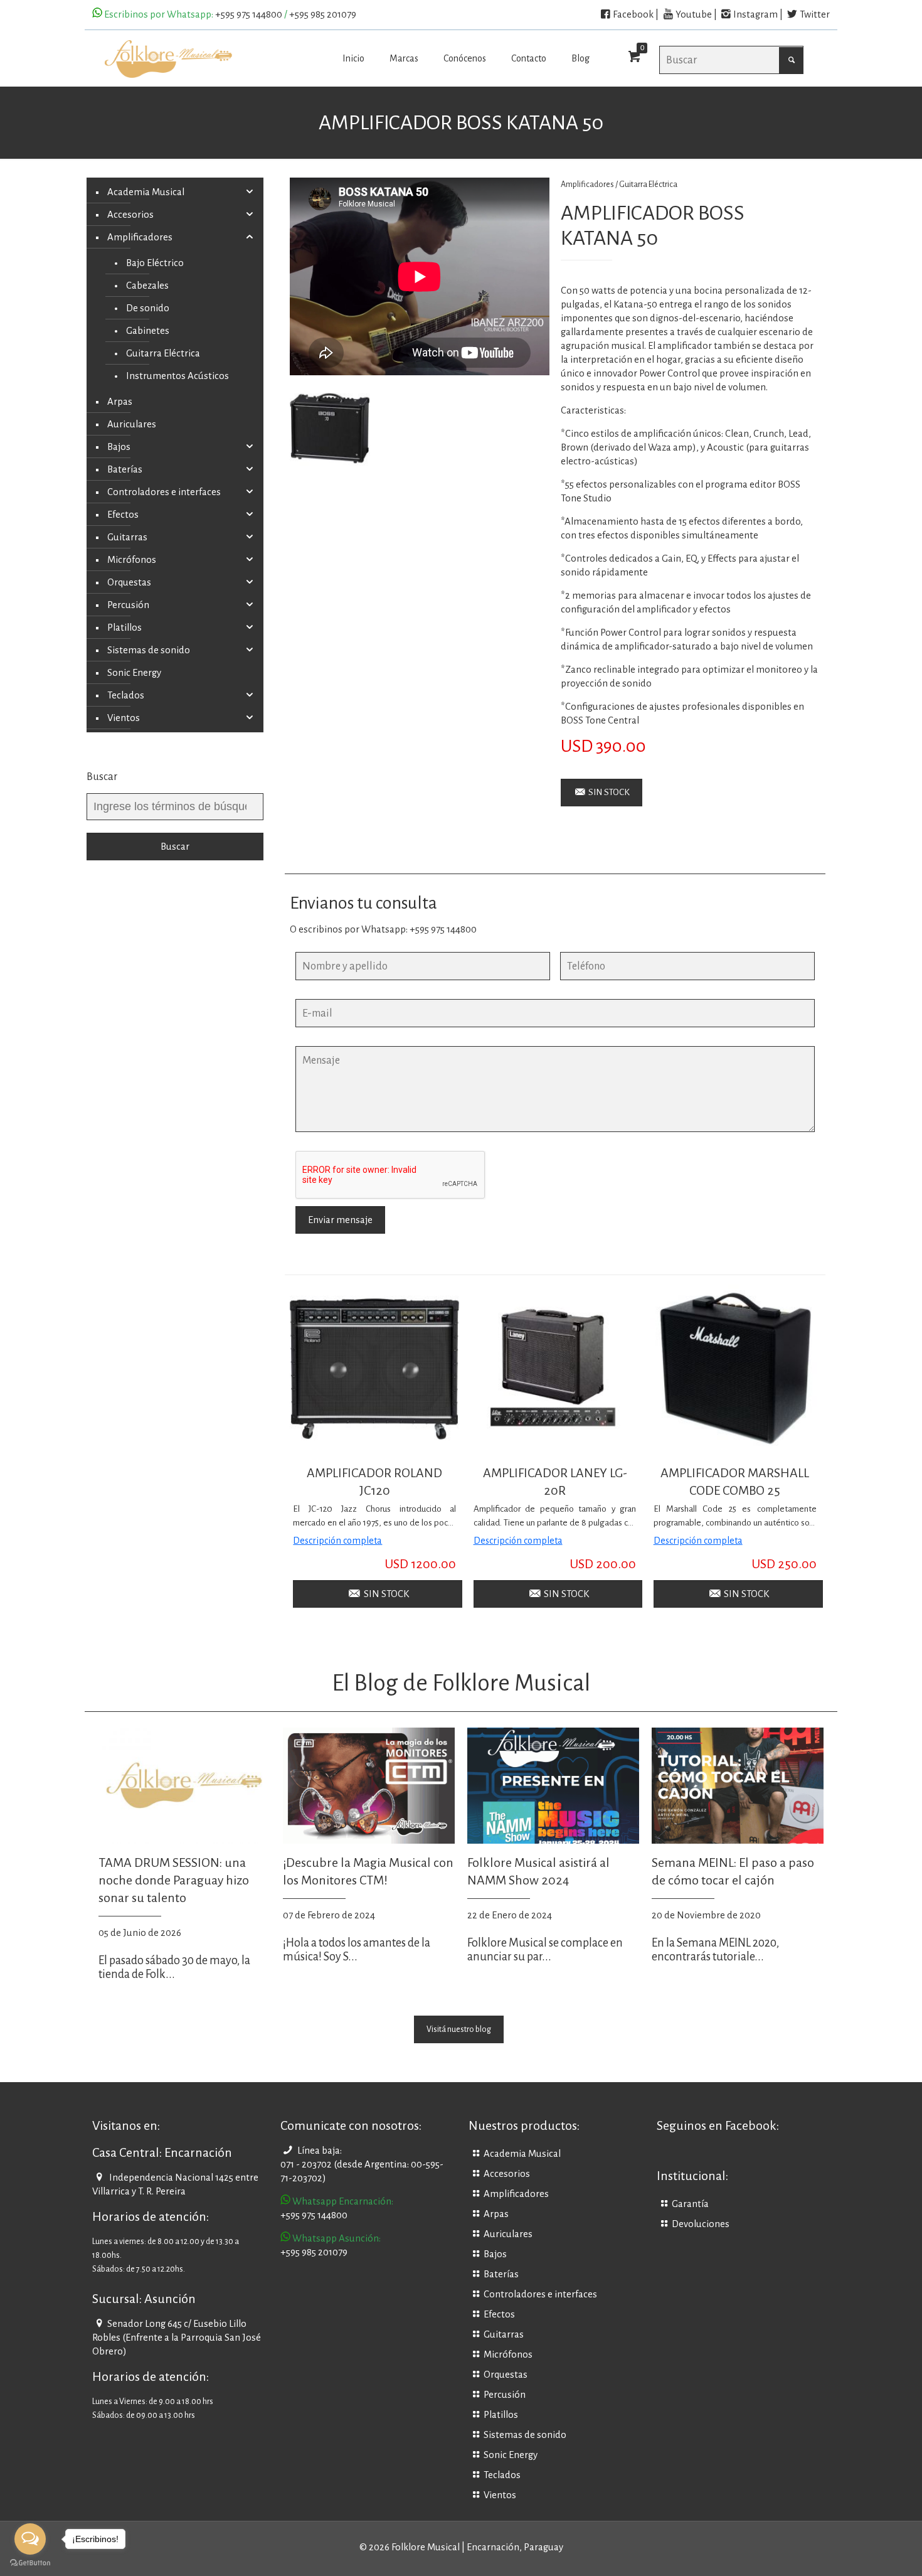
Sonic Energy (134, 673)
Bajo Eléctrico (155, 263)
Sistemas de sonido (149, 650)
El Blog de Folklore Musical (461, 1683)
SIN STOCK (608, 792)
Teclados (126, 695)
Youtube (694, 14)
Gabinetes (148, 331)
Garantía (690, 2204)
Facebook (633, 14)
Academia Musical (146, 192)
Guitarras (127, 537)
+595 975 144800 (249, 14)
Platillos (125, 628)
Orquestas (129, 582)
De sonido (148, 308)
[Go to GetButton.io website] (30, 2563)
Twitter (815, 14)
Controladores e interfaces (164, 492)
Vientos (124, 718)
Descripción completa (337, 1541)
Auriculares (132, 424)
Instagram (755, 14)
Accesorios (130, 215)
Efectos (123, 515)
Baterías (125, 469)
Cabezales (147, 286)
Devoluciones (701, 2224)
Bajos (119, 447)
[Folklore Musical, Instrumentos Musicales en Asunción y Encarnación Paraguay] (168, 58)
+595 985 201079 (323, 14)
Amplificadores (140, 237)
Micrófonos (132, 560)
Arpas (120, 402)
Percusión (128, 605)
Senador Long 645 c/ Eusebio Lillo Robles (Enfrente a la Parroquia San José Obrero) (177, 2338)
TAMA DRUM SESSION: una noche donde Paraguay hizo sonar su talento (174, 1880)
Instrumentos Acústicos (178, 376)
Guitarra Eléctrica (648, 184)
